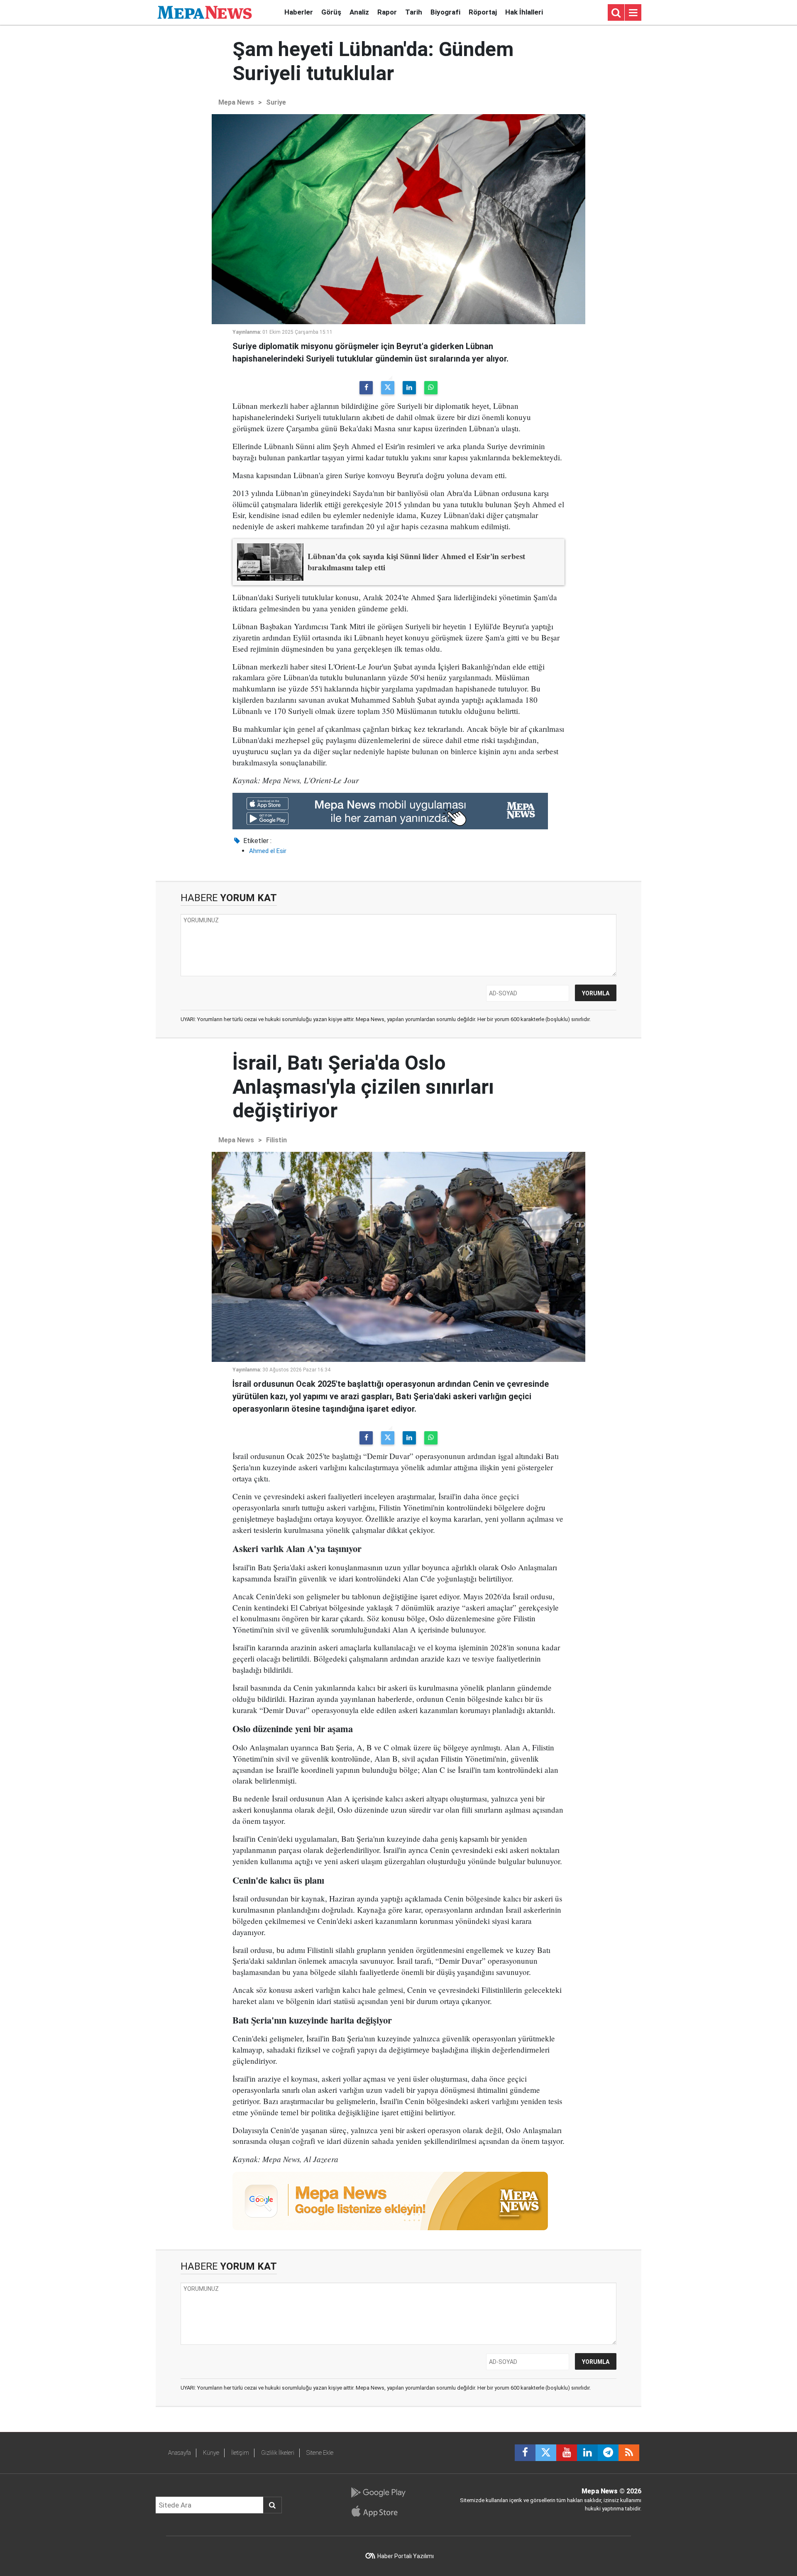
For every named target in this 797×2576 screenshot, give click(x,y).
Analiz (359, 12)
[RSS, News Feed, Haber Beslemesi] (629, 2453)
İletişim (240, 2453)
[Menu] (633, 13)
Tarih (414, 12)
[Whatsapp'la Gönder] (431, 388)
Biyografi (445, 12)
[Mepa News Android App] (378, 2493)
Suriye (276, 102)
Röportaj (483, 12)
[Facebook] (366, 388)
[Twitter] (388, 388)
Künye (211, 2453)
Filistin (276, 1140)
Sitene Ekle (320, 2453)
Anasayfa (180, 2453)
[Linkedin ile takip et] (587, 2453)
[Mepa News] (205, 12)
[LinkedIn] (409, 388)
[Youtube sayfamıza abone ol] (567, 2453)
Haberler (299, 12)
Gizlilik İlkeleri (278, 2453)
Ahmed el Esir (268, 851)
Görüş (331, 12)
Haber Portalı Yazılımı (406, 2556)
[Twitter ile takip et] (546, 2453)
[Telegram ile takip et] (608, 2453)
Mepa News (236, 102)
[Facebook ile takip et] (525, 2453)
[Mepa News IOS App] (378, 2511)
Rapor (387, 12)
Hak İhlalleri (524, 12)
